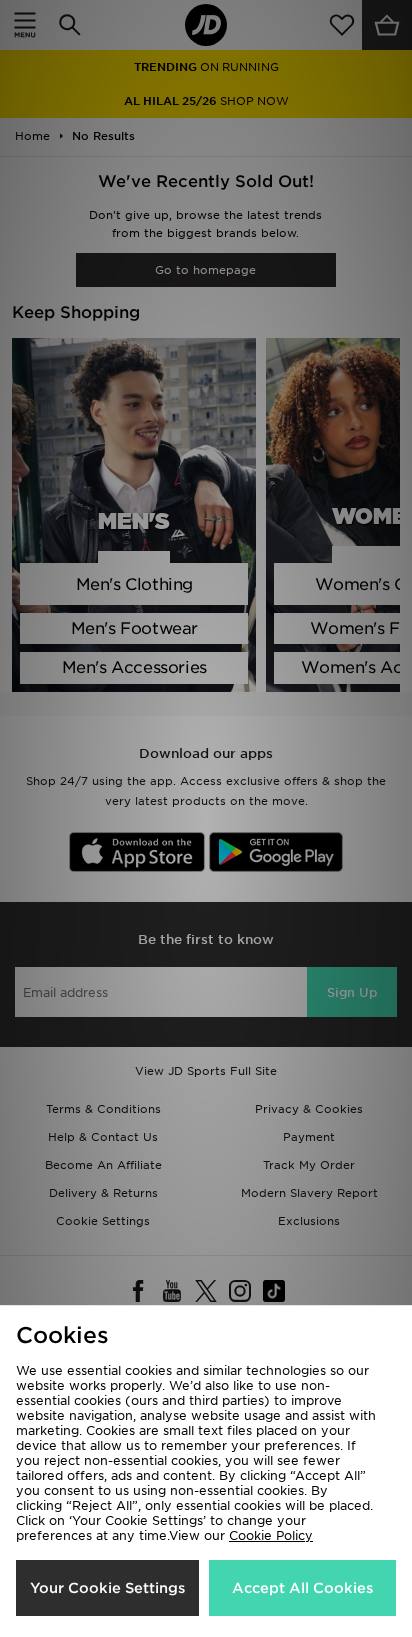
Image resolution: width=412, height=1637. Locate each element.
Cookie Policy (271, 1535)
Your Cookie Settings (107, 1588)
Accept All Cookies (302, 1588)
